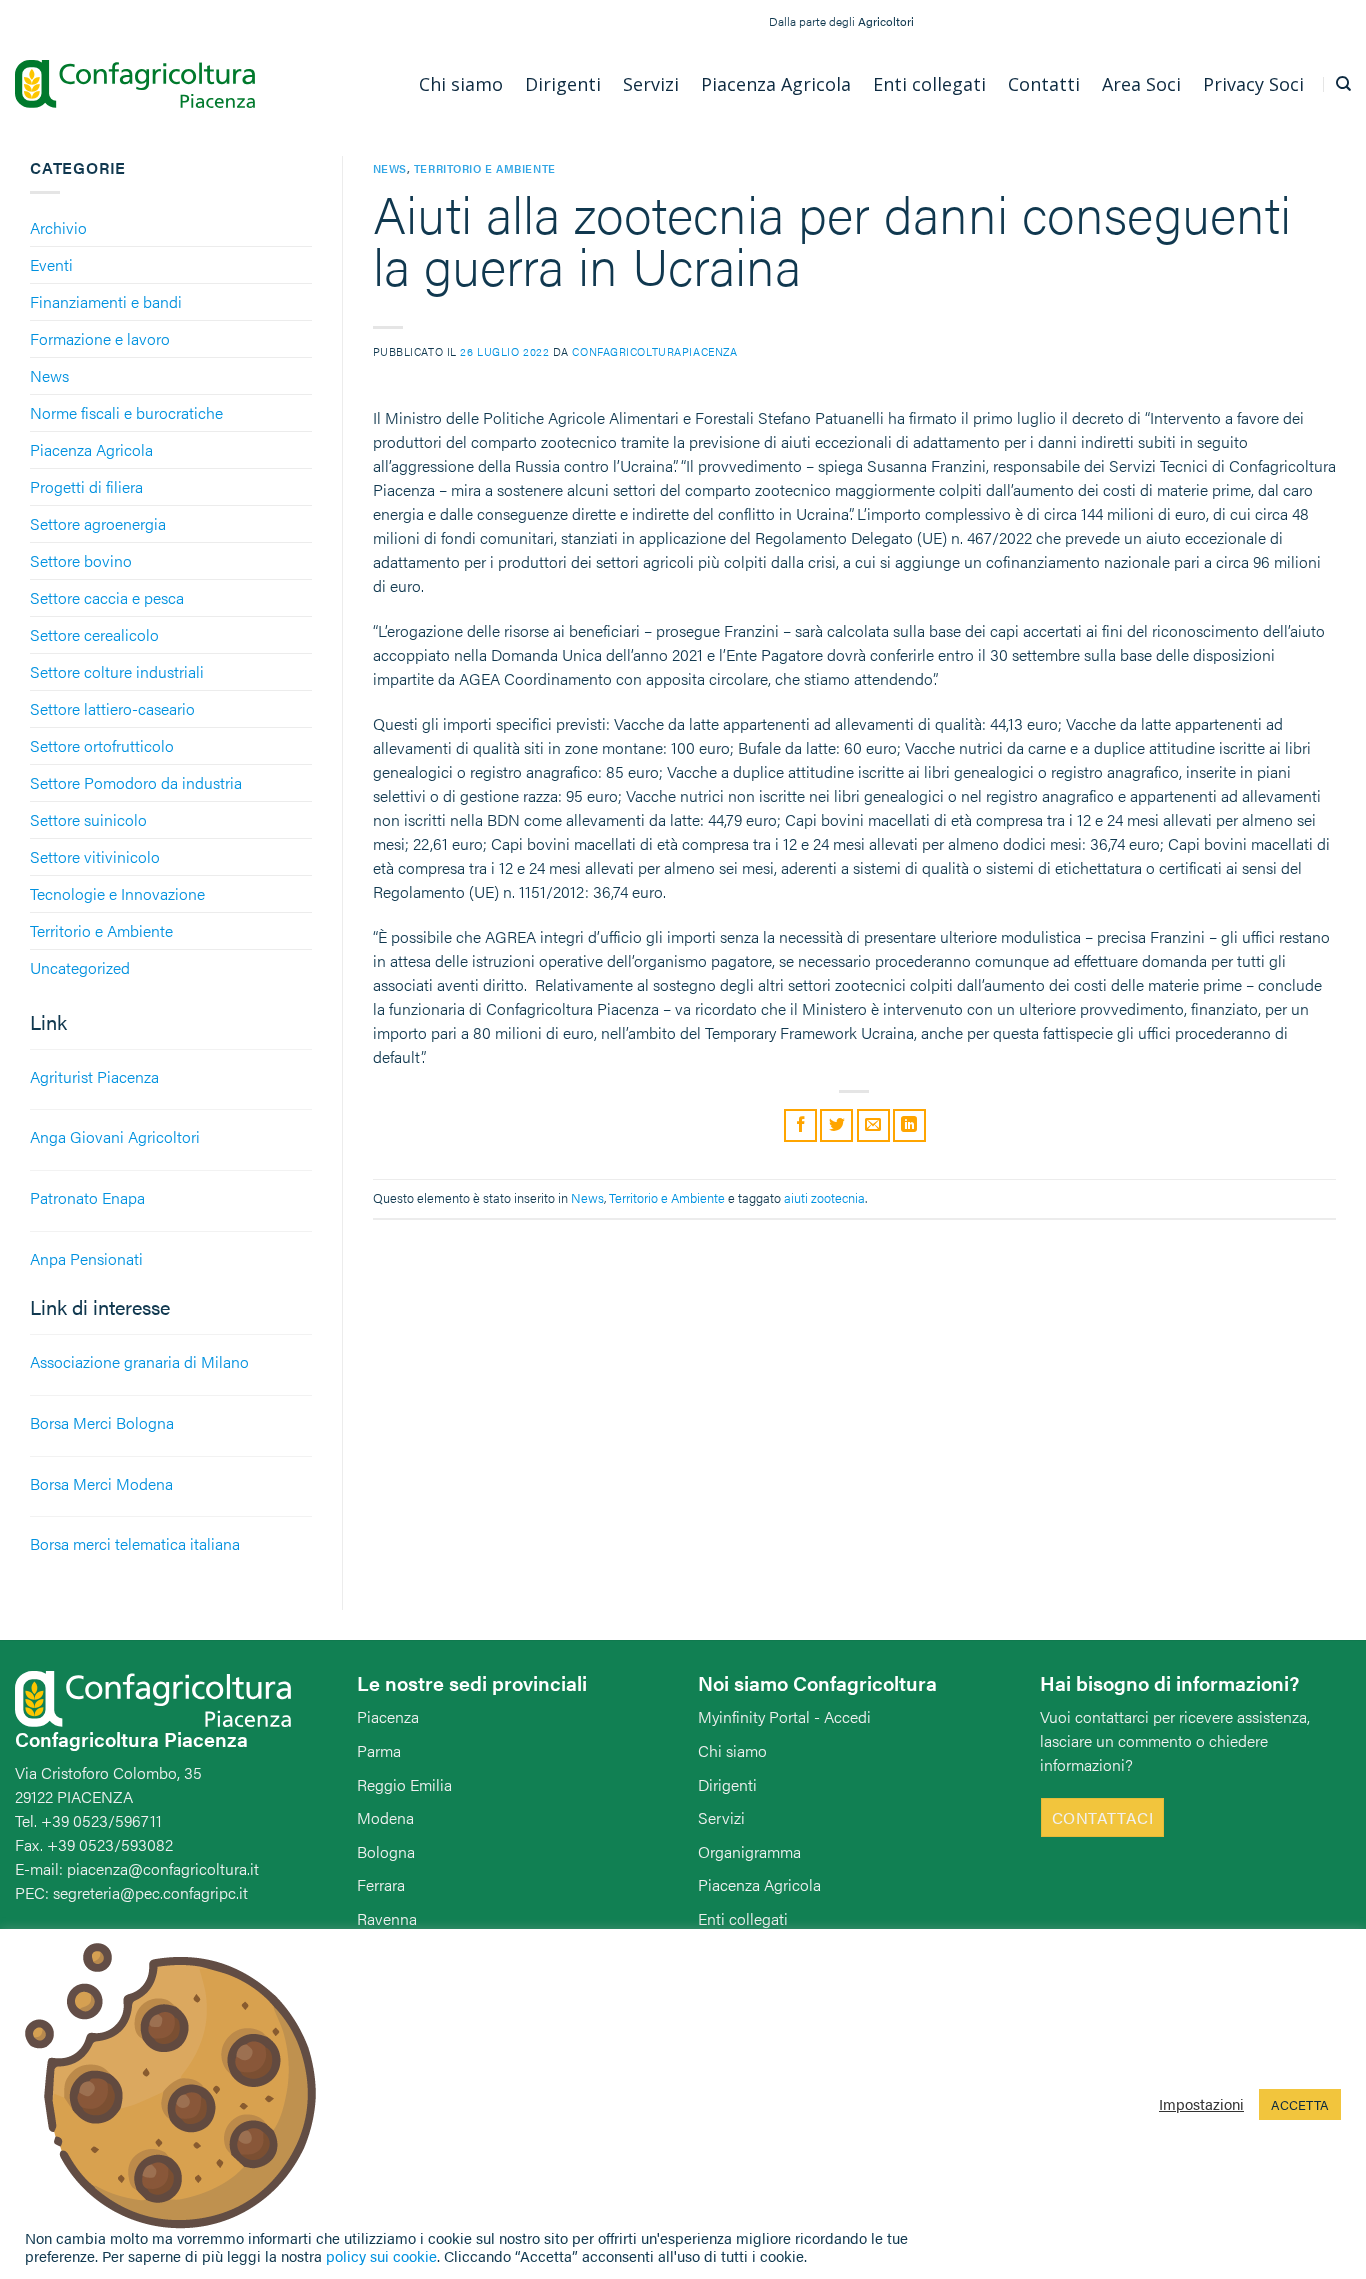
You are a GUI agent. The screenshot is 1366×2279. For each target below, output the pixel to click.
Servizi (721, 1817)
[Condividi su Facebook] (800, 1125)
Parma (379, 1750)
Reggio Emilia (404, 1784)
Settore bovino (81, 560)
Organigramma (749, 1851)
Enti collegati (743, 1918)
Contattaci (1103, 1817)
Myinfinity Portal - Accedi (784, 1716)
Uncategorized (80, 967)
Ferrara (381, 1884)
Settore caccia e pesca (107, 597)
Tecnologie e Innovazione (117, 893)
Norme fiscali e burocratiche (126, 412)
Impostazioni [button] (1201, 2104)
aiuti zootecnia (824, 1198)
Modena (385, 1817)
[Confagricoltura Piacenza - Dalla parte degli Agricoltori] (135, 84)
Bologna (386, 1851)
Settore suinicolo (88, 819)
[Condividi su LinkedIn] (909, 1125)
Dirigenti (727, 1784)
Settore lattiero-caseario (112, 708)
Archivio (58, 227)
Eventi (51, 264)
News (49, 375)
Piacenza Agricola (91, 449)
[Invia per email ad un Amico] (873, 1125)
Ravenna (387, 1918)
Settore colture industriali (117, 671)
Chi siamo (732, 1750)
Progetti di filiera (86, 486)
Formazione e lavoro (100, 338)
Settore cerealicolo (94, 634)
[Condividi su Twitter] (836, 1125)
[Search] (1343, 84)
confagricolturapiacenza (654, 351)
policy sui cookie (381, 2255)
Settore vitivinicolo (95, 856)
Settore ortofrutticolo (102, 745)
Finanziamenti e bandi (106, 301)
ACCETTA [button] (1300, 2104)
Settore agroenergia (98, 523)
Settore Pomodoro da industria (136, 782)
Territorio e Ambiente (101, 930)
